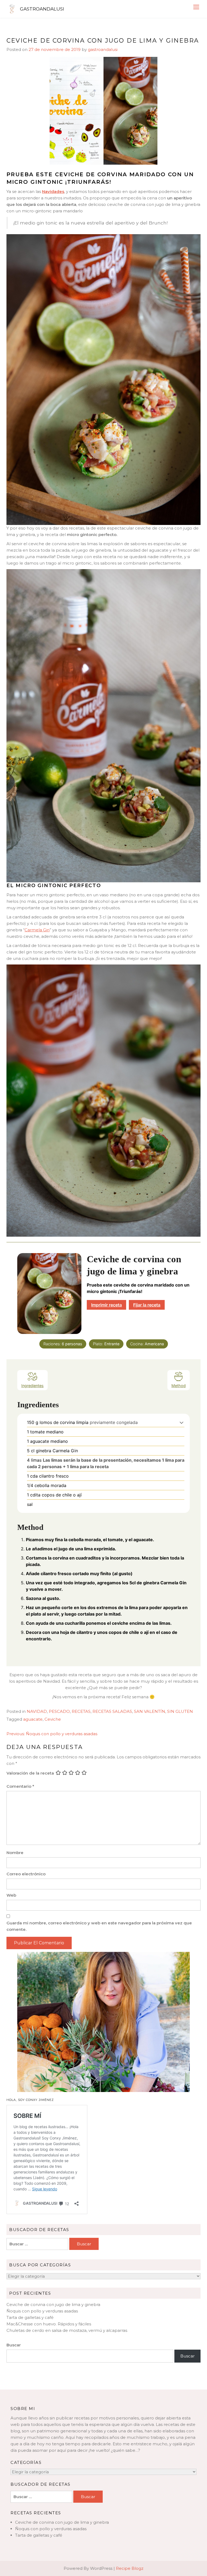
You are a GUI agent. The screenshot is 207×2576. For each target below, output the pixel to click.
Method (179, 1386)
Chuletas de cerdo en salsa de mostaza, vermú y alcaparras (67, 2330)
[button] (182, 1422)
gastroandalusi (103, 49)
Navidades (53, 191)
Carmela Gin (37, 930)
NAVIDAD (37, 1711)
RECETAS (81, 1711)
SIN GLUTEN (180, 1711)
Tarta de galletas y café (30, 2317)
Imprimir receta (106, 1305)
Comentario (20, 1786)
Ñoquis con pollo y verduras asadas (42, 2311)
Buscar (14, 2345)
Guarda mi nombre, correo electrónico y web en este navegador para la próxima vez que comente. (99, 1926)
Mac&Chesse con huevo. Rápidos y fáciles (49, 2324)
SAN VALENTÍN (150, 1711)
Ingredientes (32, 1386)
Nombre (15, 1853)
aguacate (33, 1719)
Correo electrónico (26, 1874)
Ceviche (53, 1719)
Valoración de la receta (30, 1773)
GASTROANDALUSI (42, 9)
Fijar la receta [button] (147, 1305)
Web (11, 1895)
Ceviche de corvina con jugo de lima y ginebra (53, 2304)
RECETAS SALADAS (112, 1711)
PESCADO (59, 1711)
